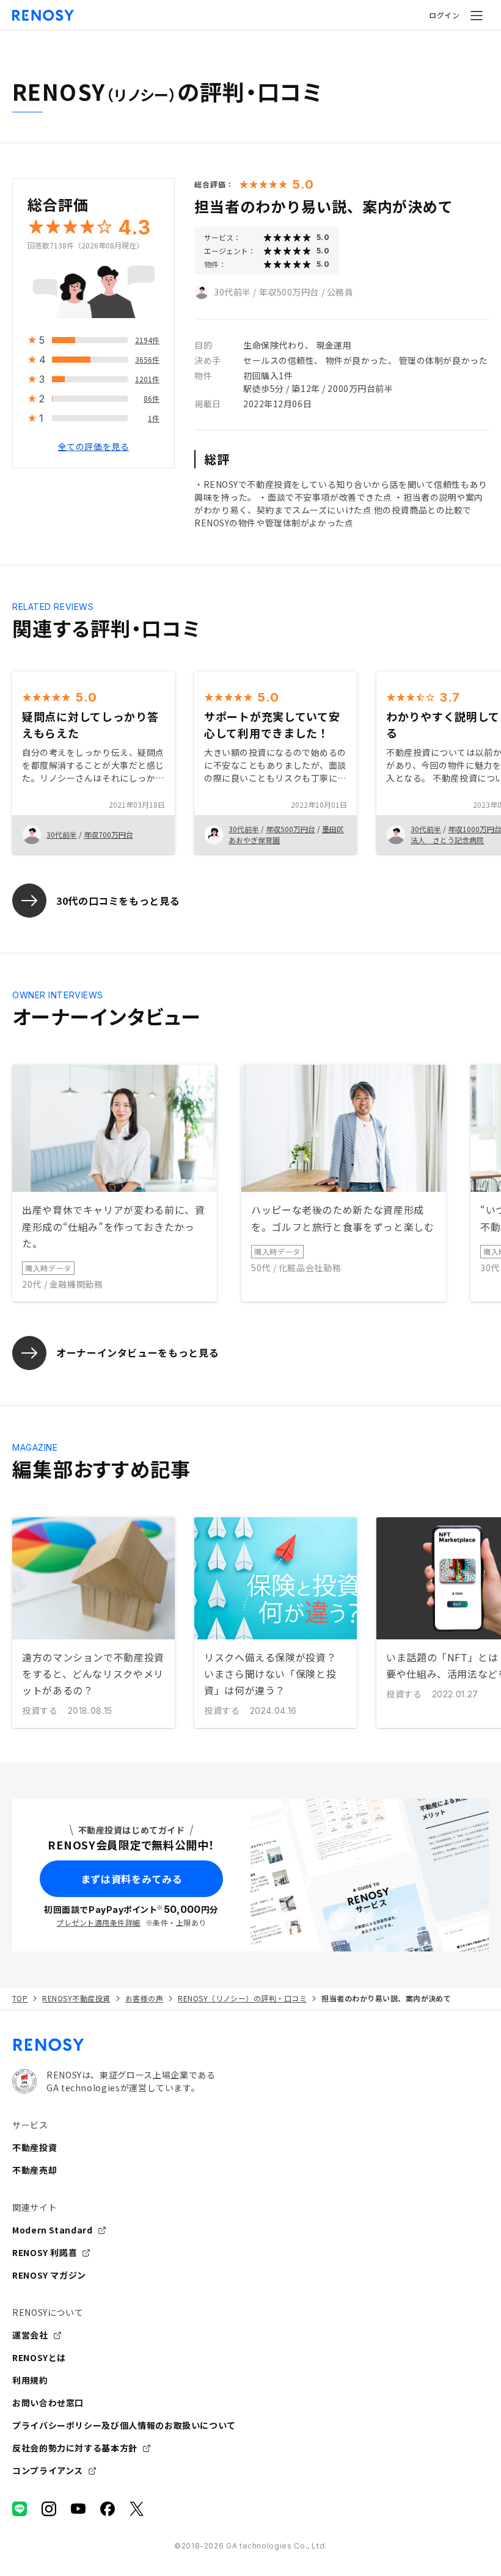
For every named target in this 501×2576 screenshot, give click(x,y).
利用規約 (30, 2380)
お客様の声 (144, 1998)
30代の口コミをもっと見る (118, 901)
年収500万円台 (289, 292)
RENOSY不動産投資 (76, 1998)
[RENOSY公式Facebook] (108, 2509)
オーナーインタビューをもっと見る (137, 1352)
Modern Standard (53, 2230)
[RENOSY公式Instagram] (49, 2509)
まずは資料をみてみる (131, 1879)
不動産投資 (35, 2147)
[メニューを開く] (477, 15)
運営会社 (30, 2335)
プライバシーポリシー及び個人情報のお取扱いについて (124, 2425)
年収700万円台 (108, 834)
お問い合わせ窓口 (48, 2403)
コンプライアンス (48, 2470)
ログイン (444, 15)
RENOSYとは (39, 2357)
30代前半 (232, 292)
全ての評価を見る (93, 446)
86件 (152, 398)
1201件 (147, 379)
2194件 (147, 340)
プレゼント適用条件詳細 (98, 1922)
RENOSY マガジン (49, 2275)
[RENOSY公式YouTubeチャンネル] (78, 2509)
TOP (20, 1998)
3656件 (147, 359)
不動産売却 (35, 2170)
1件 (154, 418)
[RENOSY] (250, 2045)
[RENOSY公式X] (137, 2509)
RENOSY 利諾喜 (45, 2252)
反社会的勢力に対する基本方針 (75, 2448)
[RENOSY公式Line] (20, 2509)
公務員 (340, 292)
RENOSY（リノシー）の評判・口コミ (242, 1998)
